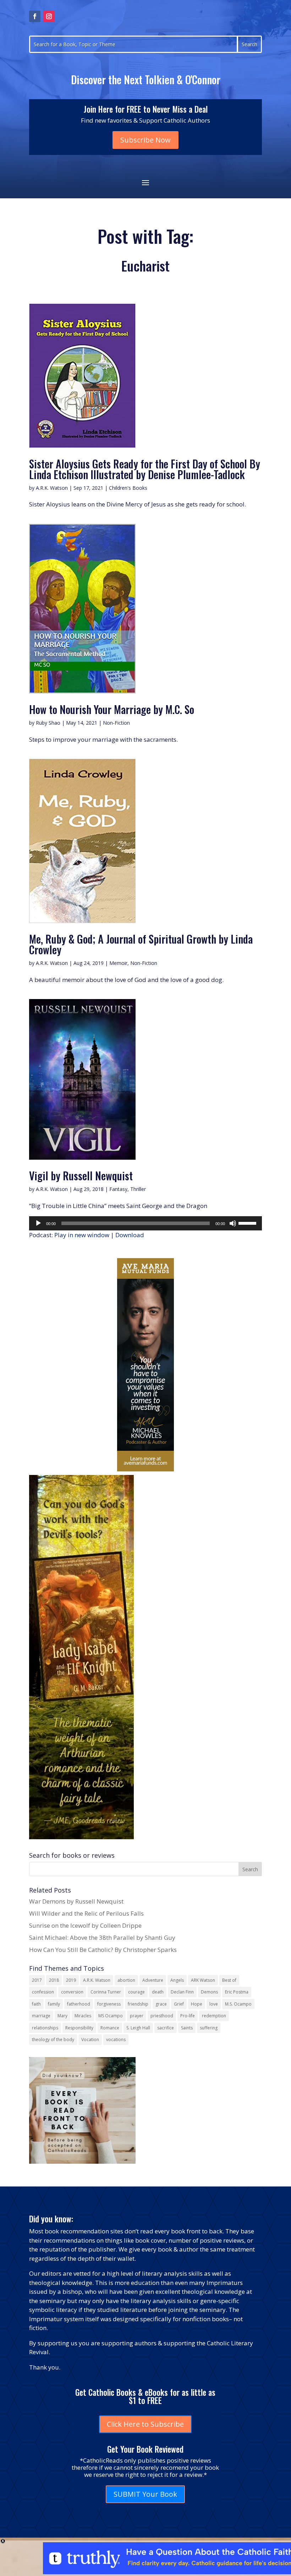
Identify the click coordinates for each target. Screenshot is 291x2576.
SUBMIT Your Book (145, 2494)
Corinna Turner (106, 1992)
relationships (45, 2028)
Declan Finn (182, 1992)
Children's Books (128, 488)
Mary (62, 2016)
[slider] (248, 1223)
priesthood (162, 2016)
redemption (214, 2016)
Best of (229, 1980)
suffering (209, 2028)
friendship (138, 2004)
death (158, 1992)
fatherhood (79, 2004)
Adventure (153, 1980)
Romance (110, 2028)
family (54, 2004)
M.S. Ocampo (238, 2004)
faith (36, 2004)
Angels (177, 1980)
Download (130, 1235)
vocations (116, 2040)
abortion (126, 1980)
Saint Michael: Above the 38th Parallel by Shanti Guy (102, 1938)
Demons (209, 1992)
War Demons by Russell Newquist (76, 1901)
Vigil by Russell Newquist (81, 1176)
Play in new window (82, 1235)
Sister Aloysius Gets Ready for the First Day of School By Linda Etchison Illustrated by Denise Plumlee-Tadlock (145, 469)
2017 (37, 1980)
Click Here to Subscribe (145, 2424)
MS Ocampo (111, 2016)
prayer (137, 2016)
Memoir (118, 963)
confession (43, 1992)
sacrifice (166, 2028)
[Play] (38, 1223)
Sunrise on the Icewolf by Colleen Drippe (85, 1925)
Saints (187, 2028)
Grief (179, 2004)
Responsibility (79, 2028)
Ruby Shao (48, 723)
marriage (41, 2016)
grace (161, 2004)
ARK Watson (203, 1980)
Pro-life (188, 2016)
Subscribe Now (145, 140)
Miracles (83, 2016)
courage (136, 1992)
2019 (71, 1980)
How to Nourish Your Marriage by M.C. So (112, 709)
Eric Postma (237, 1992)
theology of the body (53, 2040)
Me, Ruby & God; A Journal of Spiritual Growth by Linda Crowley (141, 944)
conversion (72, 1992)
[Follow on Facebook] (35, 16)
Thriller (138, 1189)
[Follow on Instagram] (49, 16)
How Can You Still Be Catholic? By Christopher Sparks (103, 1950)
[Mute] (233, 1223)
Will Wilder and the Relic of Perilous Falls (86, 1913)
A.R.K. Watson (52, 488)
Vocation (90, 2040)
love (214, 2004)
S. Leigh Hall (138, 2028)
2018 (54, 1980)
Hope (197, 2004)
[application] (145, 1223)
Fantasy (118, 1189)
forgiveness (109, 2004)
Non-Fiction (116, 723)
